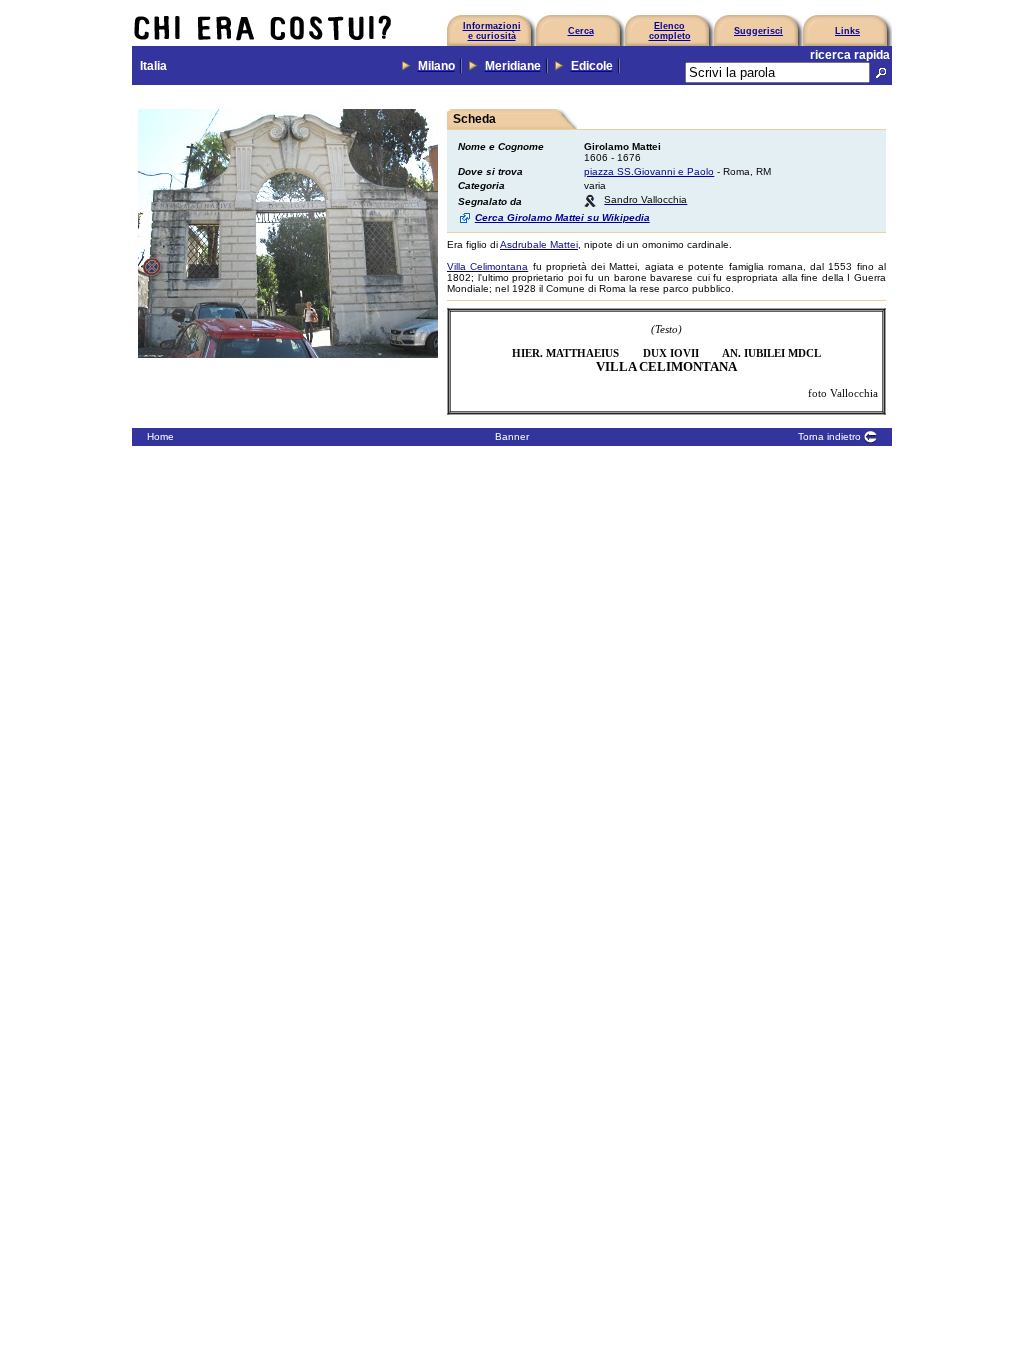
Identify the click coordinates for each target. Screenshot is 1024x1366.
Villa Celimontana (487, 266)
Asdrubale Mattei (539, 244)
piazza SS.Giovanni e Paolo (649, 171)
